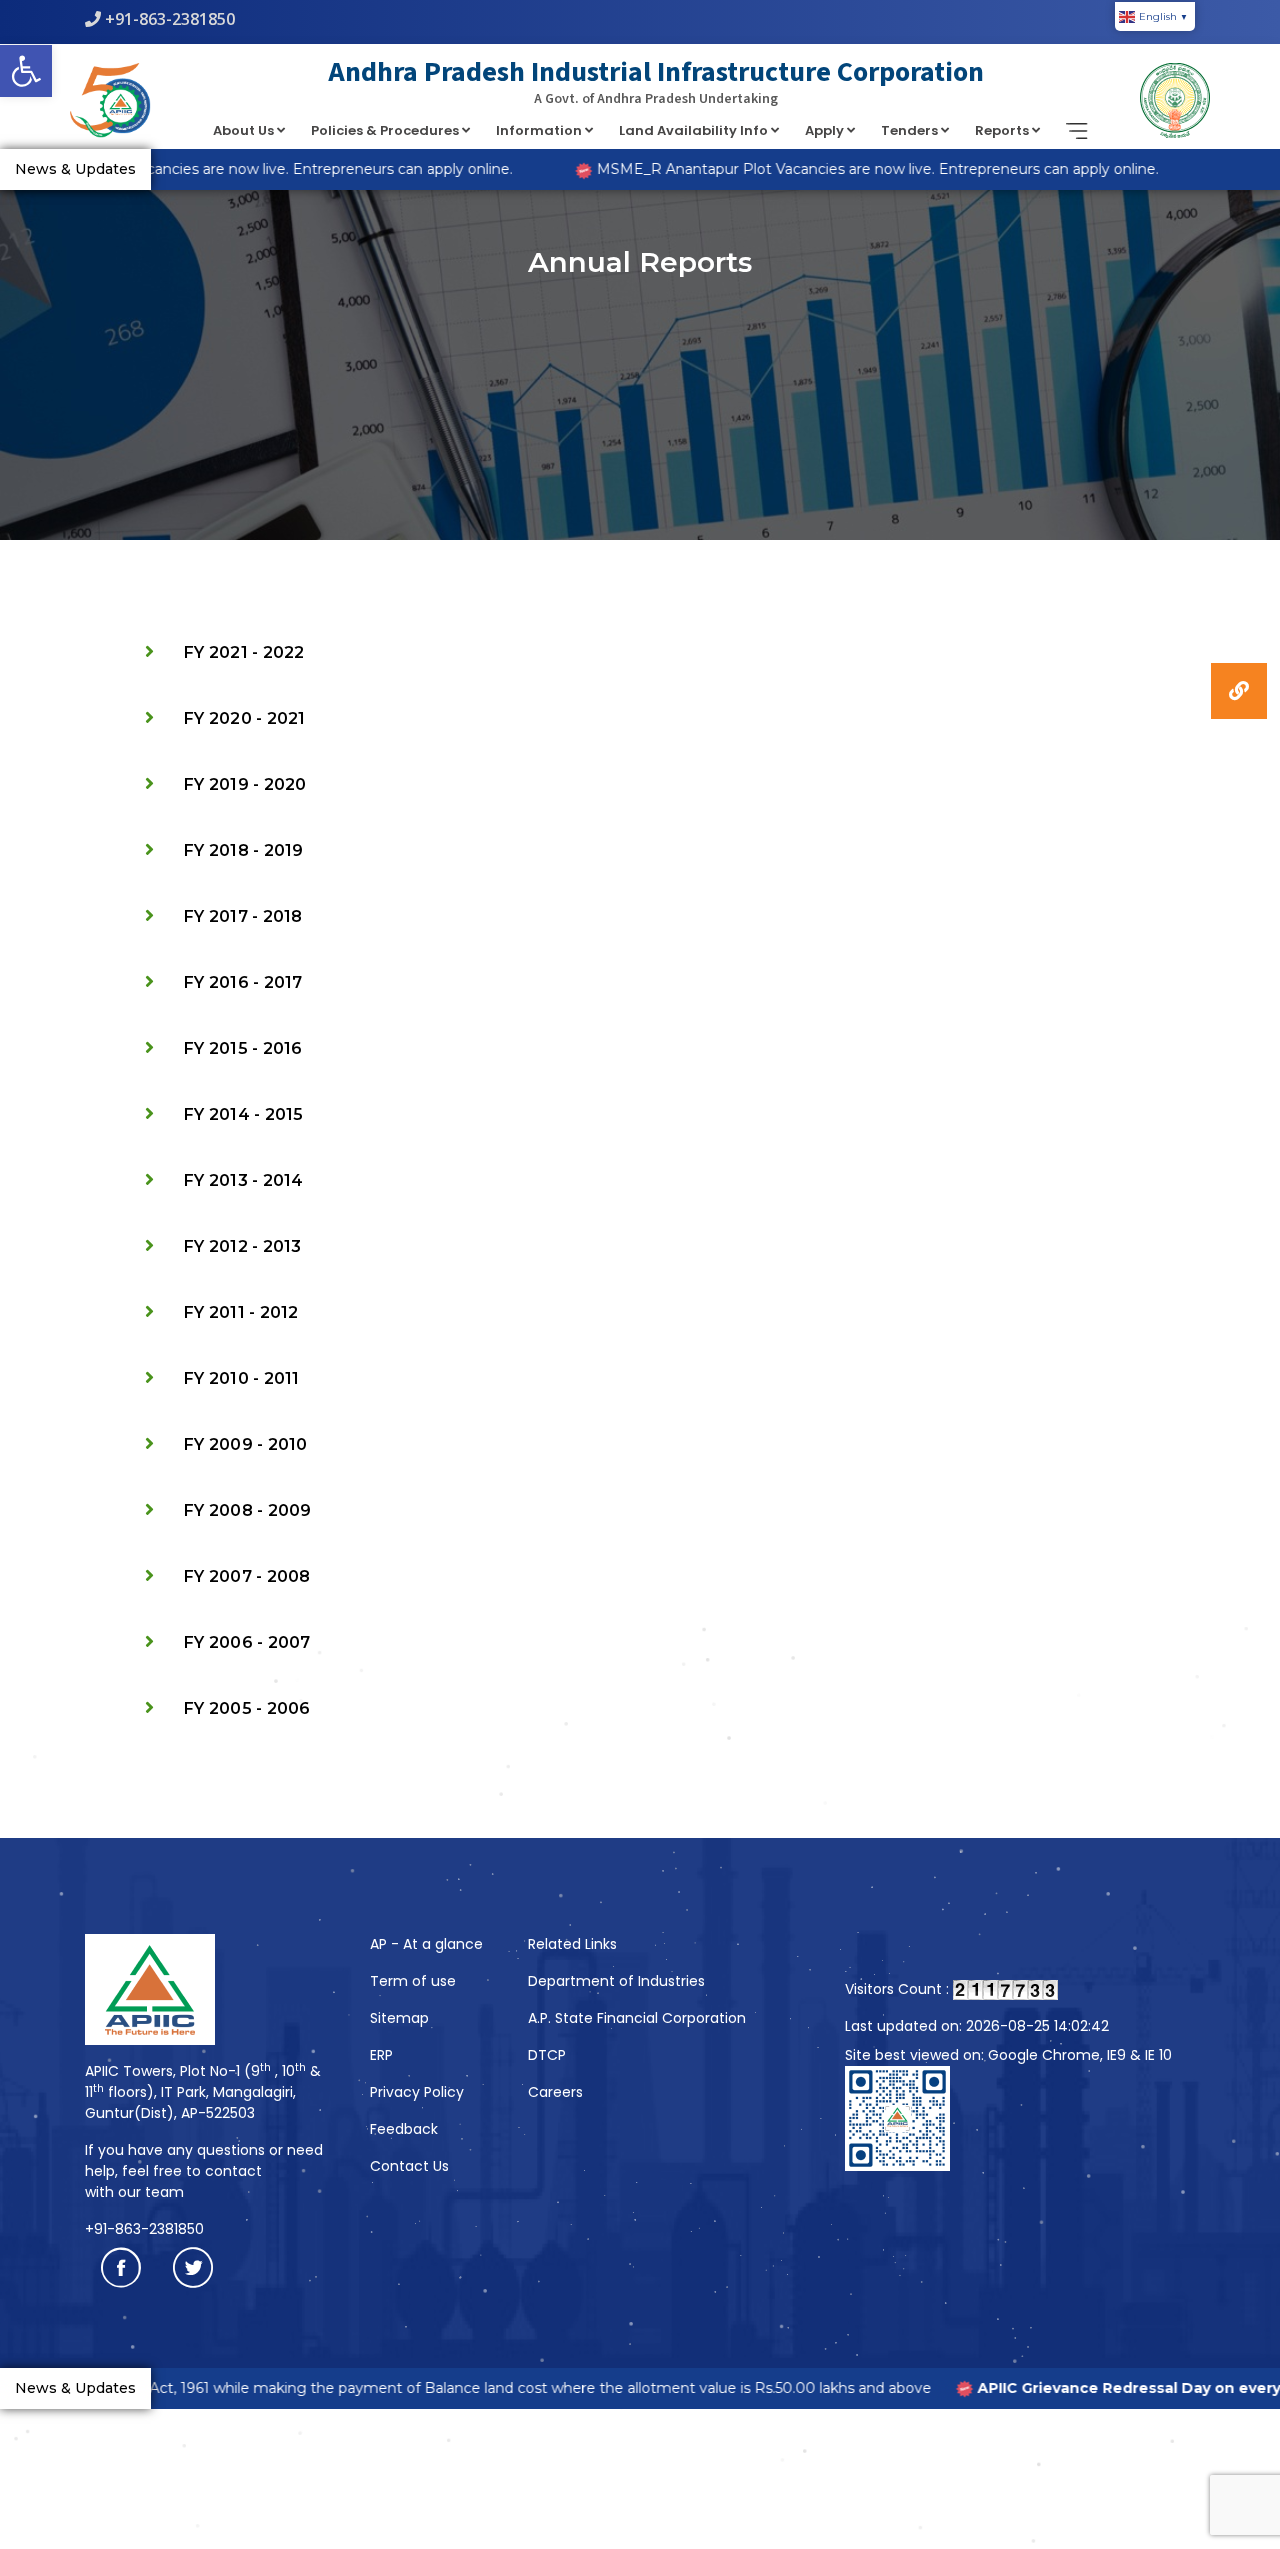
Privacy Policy (417, 2092)
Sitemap (399, 2018)
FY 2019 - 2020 (245, 784)
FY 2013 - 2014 (244, 1180)
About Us (245, 130)
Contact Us (409, 2166)
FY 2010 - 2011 (242, 1378)
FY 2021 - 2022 (244, 652)
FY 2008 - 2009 (248, 1510)
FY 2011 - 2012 (241, 1312)
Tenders (911, 130)
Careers (555, 2092)
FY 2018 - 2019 (244, 850)
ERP (381, 2055)
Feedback (404, 2129)
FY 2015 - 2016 (243, 1048)
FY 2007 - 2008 (247, 1576)
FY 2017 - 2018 (243, 916)
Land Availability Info (695, 130)
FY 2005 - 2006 (247, 1708)
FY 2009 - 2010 (246, 1444)
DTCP (547, 2055)
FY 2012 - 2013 (243, 1246)
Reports (1003, 130)
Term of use (413, 1981)
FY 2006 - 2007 (247, 1642)
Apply (826, 130)
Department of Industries (616, 1981)
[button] (26, 71)
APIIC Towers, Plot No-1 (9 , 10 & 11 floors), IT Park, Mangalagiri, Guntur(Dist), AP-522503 (203, 2092)
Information (540, 130)
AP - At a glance (426, 1944)
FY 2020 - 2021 (245, 718)
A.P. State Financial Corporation (637, 2018)
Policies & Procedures (386, 130)
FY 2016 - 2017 (243, 982)
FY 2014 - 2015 (244, 1114)
